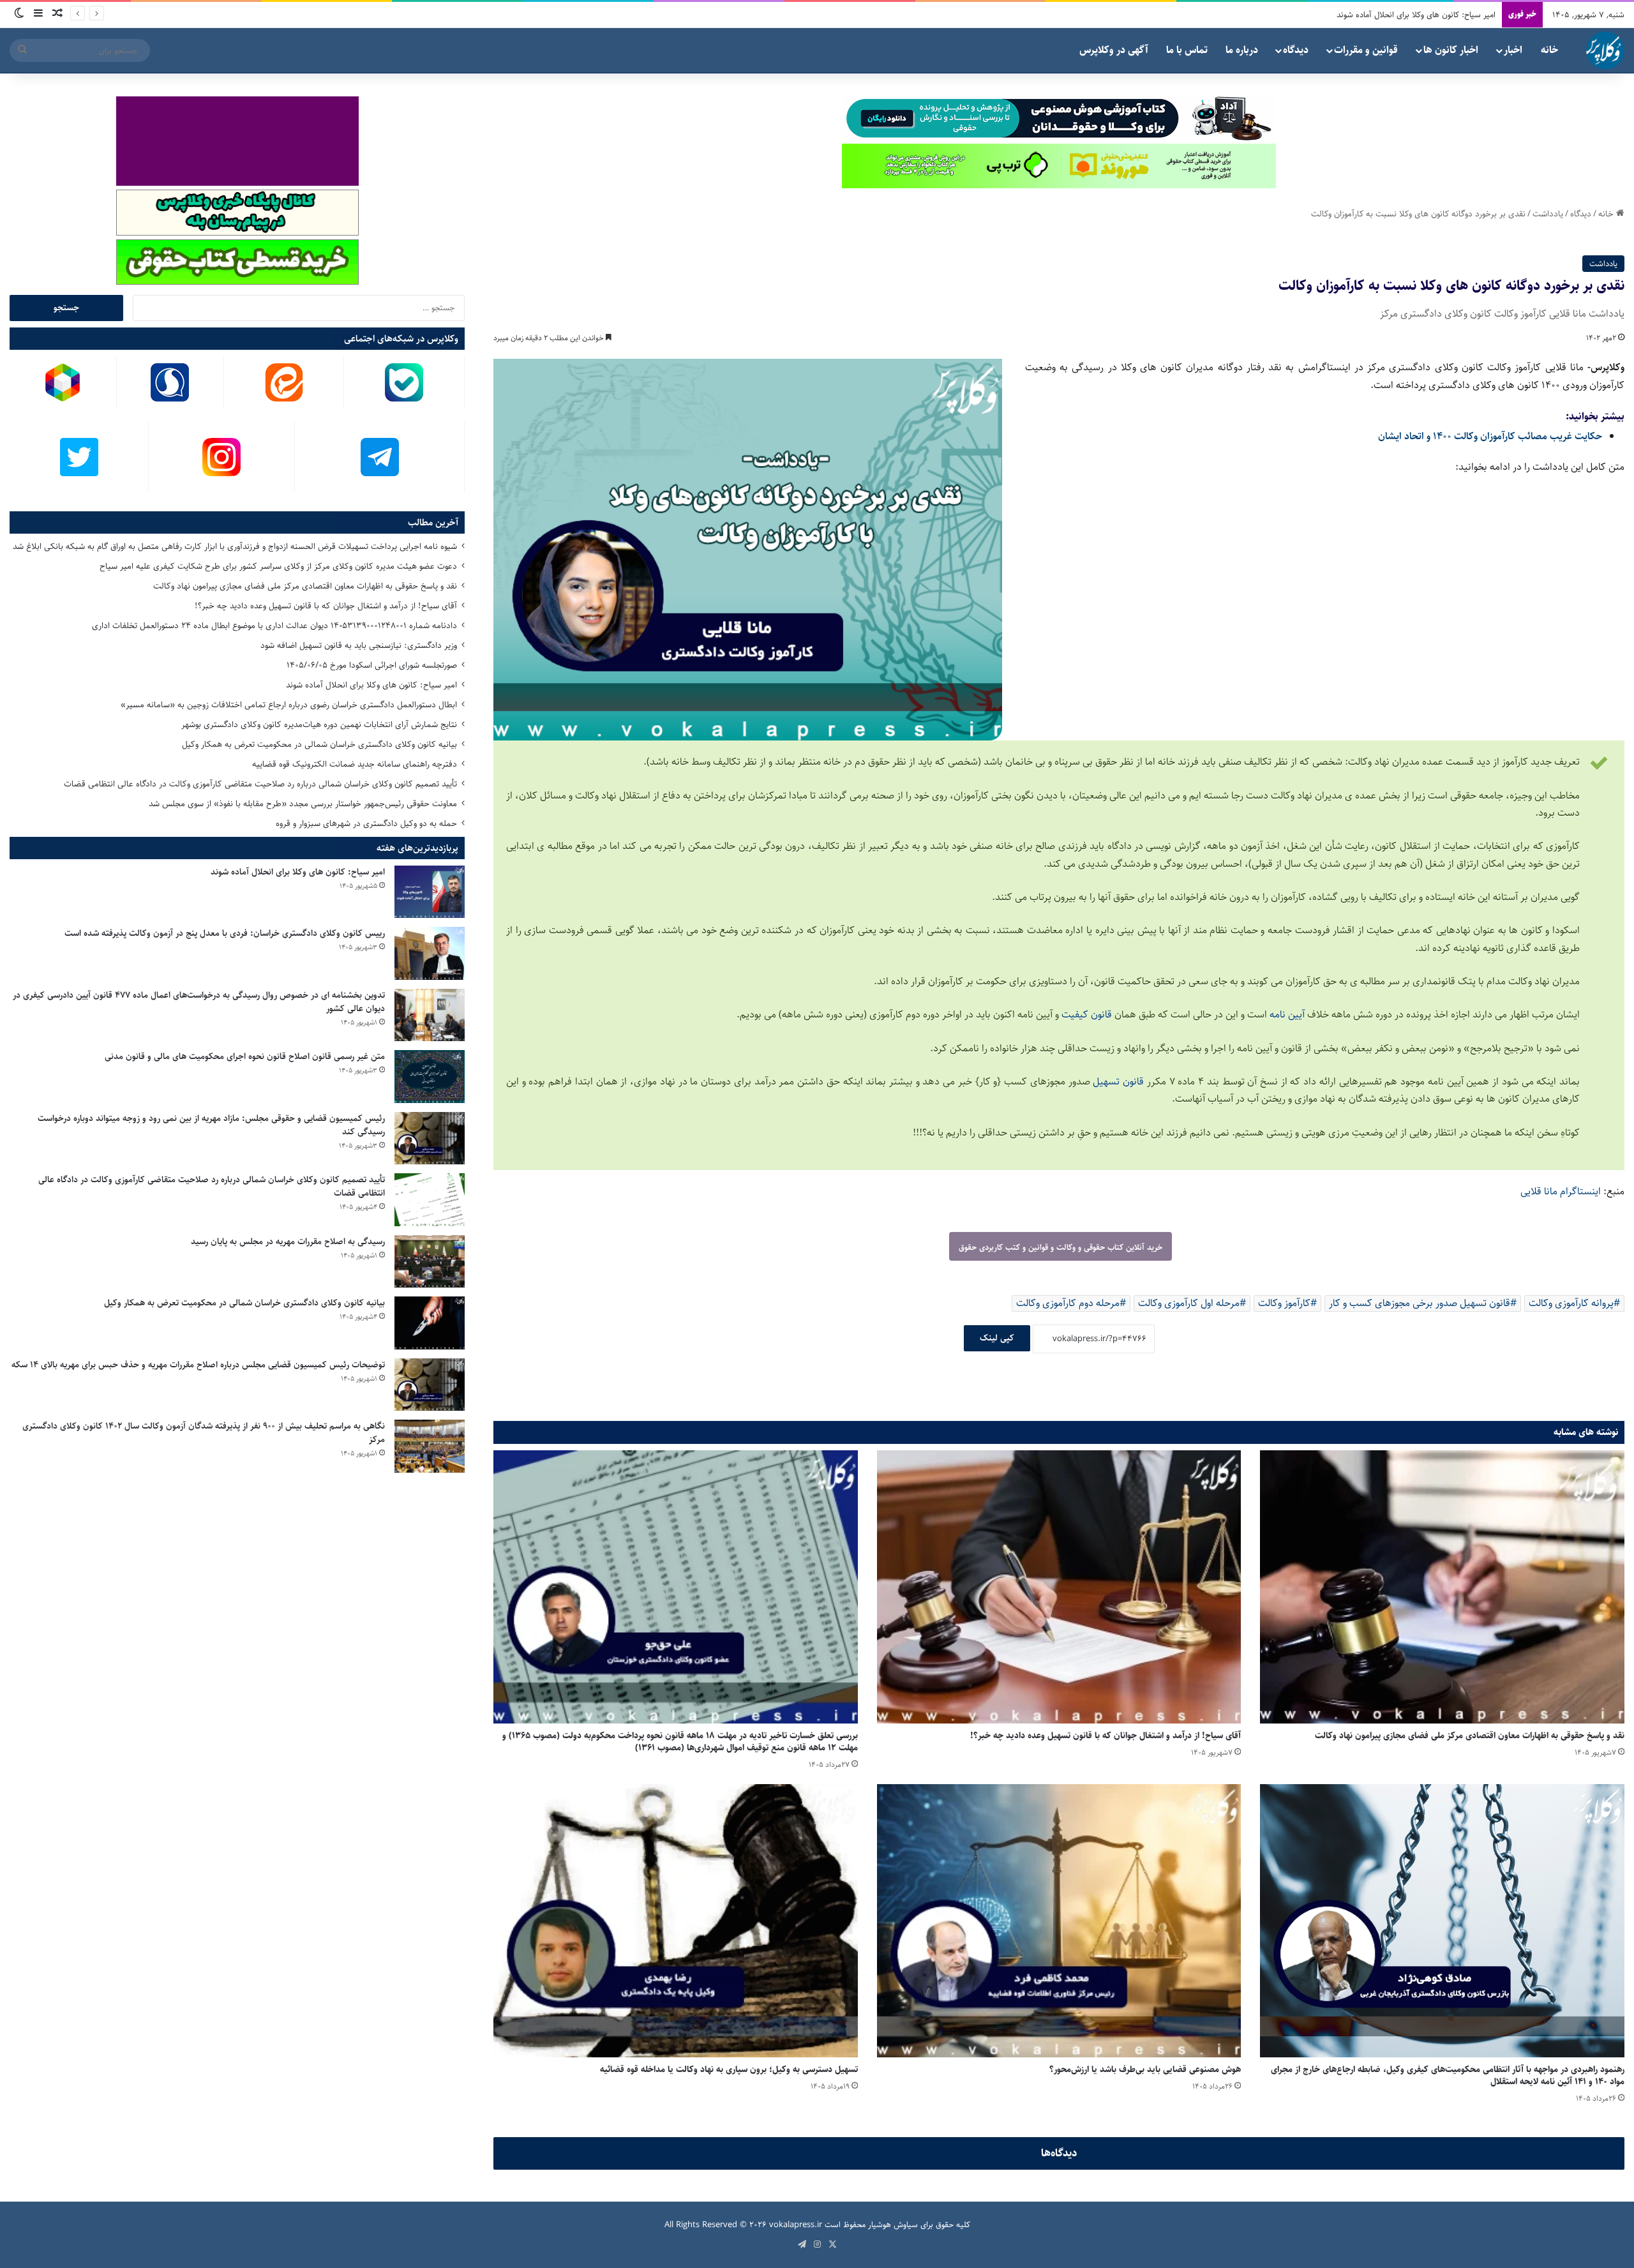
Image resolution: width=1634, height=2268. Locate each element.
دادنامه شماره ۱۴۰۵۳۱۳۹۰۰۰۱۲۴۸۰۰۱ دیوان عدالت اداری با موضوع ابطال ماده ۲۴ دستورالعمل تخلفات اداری (274, 626)
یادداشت (1548, 214)
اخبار (1513, 50)
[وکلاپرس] (1605, 50)
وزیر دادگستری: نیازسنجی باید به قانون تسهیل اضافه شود (359, 645)
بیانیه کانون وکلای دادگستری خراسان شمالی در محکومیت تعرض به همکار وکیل (319, 744)
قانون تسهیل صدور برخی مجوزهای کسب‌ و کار (1420, 1303)
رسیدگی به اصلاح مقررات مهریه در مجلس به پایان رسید (288, 1242)
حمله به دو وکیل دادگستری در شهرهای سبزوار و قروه (366, 823)
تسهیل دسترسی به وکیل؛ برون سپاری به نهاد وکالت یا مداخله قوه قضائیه (729, 2069)
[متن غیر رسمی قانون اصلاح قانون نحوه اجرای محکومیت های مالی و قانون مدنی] (430, 1077)
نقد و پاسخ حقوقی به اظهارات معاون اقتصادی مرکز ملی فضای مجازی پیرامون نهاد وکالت (1470, 1736)
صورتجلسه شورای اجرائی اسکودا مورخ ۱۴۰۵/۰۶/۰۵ (372, 665)
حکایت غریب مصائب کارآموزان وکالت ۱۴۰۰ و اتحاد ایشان (1490, 436)
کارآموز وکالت (1284, 1303)
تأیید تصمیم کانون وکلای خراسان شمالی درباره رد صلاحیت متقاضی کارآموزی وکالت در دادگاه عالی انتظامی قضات (260, 784)
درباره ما (1242, 50)
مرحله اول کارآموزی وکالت (1189, 1303)
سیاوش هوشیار (893, 2225)
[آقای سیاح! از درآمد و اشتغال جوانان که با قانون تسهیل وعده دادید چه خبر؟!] (1059, 1587)
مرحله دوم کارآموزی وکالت (1068, 1303)
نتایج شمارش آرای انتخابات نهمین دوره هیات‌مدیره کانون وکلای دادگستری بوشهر (1367, 15)
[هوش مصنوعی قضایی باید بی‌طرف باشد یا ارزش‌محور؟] (1059, 1921)
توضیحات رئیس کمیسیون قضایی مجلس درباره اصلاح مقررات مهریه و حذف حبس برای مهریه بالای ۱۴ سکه (198, 1365)
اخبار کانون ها (1451, 50)
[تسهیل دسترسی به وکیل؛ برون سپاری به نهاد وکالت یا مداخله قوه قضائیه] (676, 1921)
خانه (1549, 50)
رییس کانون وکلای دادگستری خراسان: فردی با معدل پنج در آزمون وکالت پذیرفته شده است (225, 933)
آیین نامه (1287, 1015)
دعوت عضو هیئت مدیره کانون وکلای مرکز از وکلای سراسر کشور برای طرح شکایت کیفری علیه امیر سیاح (278, 566)
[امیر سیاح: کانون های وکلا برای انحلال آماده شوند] (430, 892)
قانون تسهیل (1120, 1082)
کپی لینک (997, 1338)
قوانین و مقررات (1366, 50)
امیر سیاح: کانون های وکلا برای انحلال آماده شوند (371, 685)
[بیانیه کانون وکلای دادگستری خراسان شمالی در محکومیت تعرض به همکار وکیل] (430, 1323)
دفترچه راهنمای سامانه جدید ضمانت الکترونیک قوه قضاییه (355, 764)
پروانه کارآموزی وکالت (1571, 1303)
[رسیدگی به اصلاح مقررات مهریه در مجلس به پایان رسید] (430, 1262)
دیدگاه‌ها (1059, 2153)
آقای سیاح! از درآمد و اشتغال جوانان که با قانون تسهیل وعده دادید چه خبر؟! (1106, 1736)
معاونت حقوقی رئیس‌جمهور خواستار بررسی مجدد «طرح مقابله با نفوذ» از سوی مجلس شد (303, 804)
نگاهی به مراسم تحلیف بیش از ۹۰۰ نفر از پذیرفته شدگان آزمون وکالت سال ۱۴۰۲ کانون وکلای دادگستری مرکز (204, 1433)
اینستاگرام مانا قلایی (1562, 1191)
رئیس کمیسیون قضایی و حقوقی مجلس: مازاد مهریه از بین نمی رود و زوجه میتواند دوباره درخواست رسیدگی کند (211, 1125)
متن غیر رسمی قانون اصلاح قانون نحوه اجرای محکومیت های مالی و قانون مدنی (245, 1056)
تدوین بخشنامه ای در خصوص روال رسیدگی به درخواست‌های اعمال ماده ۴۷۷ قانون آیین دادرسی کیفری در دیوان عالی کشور (199, 1002)
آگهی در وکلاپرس (1114, 50)
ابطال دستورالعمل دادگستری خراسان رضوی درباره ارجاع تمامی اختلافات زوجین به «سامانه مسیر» (289, 705)
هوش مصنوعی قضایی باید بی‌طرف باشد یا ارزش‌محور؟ (1145, 2069)
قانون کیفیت (1088, 1015)
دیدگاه (1296, 50)
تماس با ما (1187, 50)
